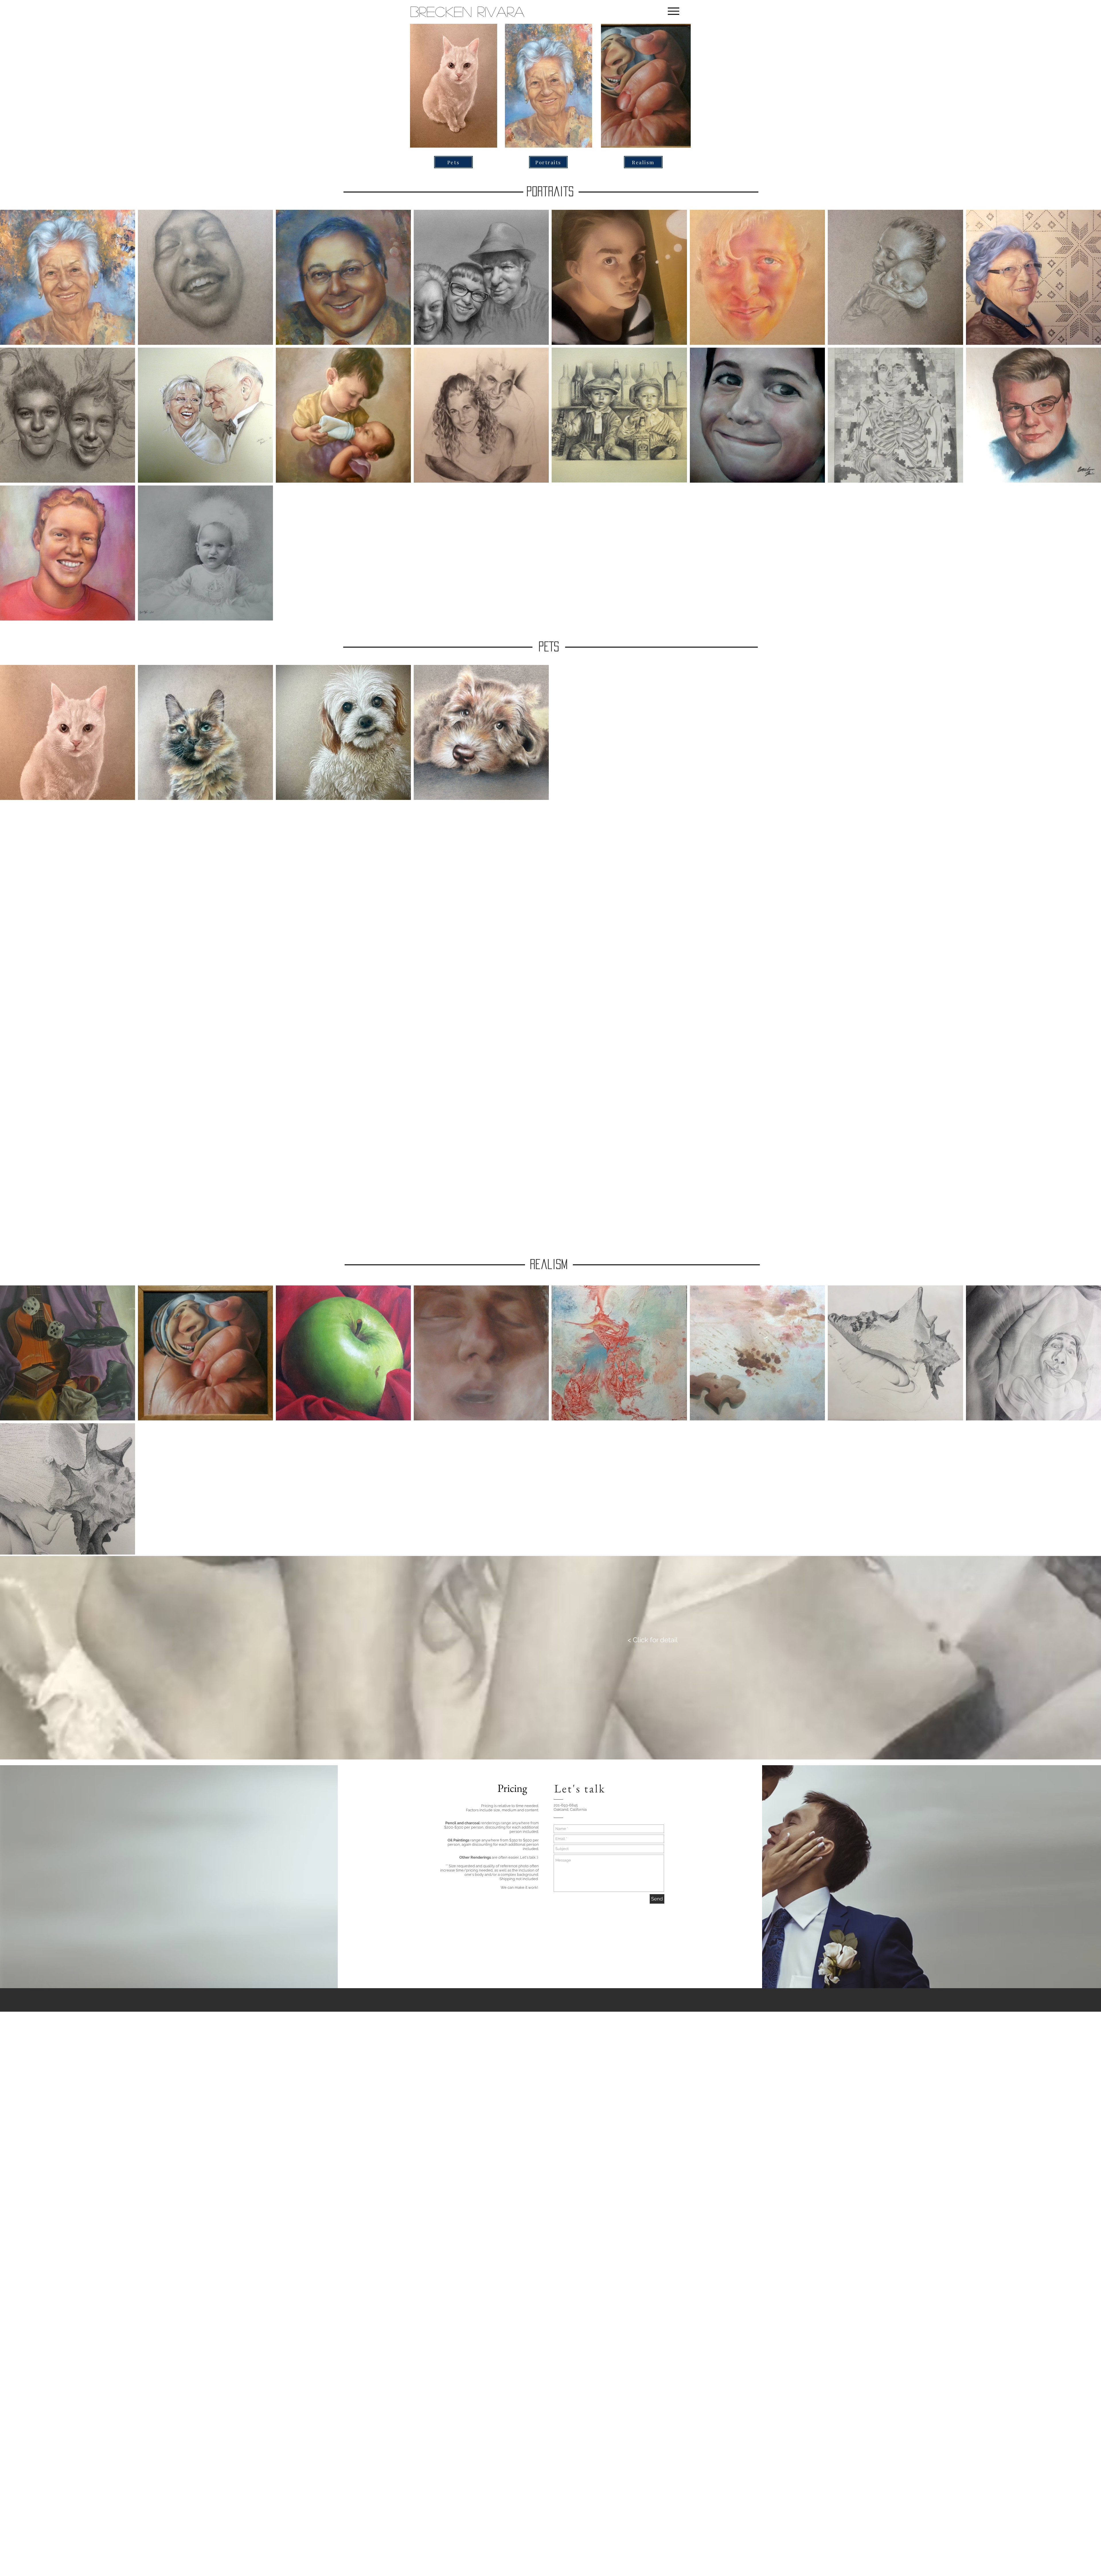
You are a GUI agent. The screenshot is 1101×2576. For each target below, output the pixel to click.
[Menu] (673, 11)
